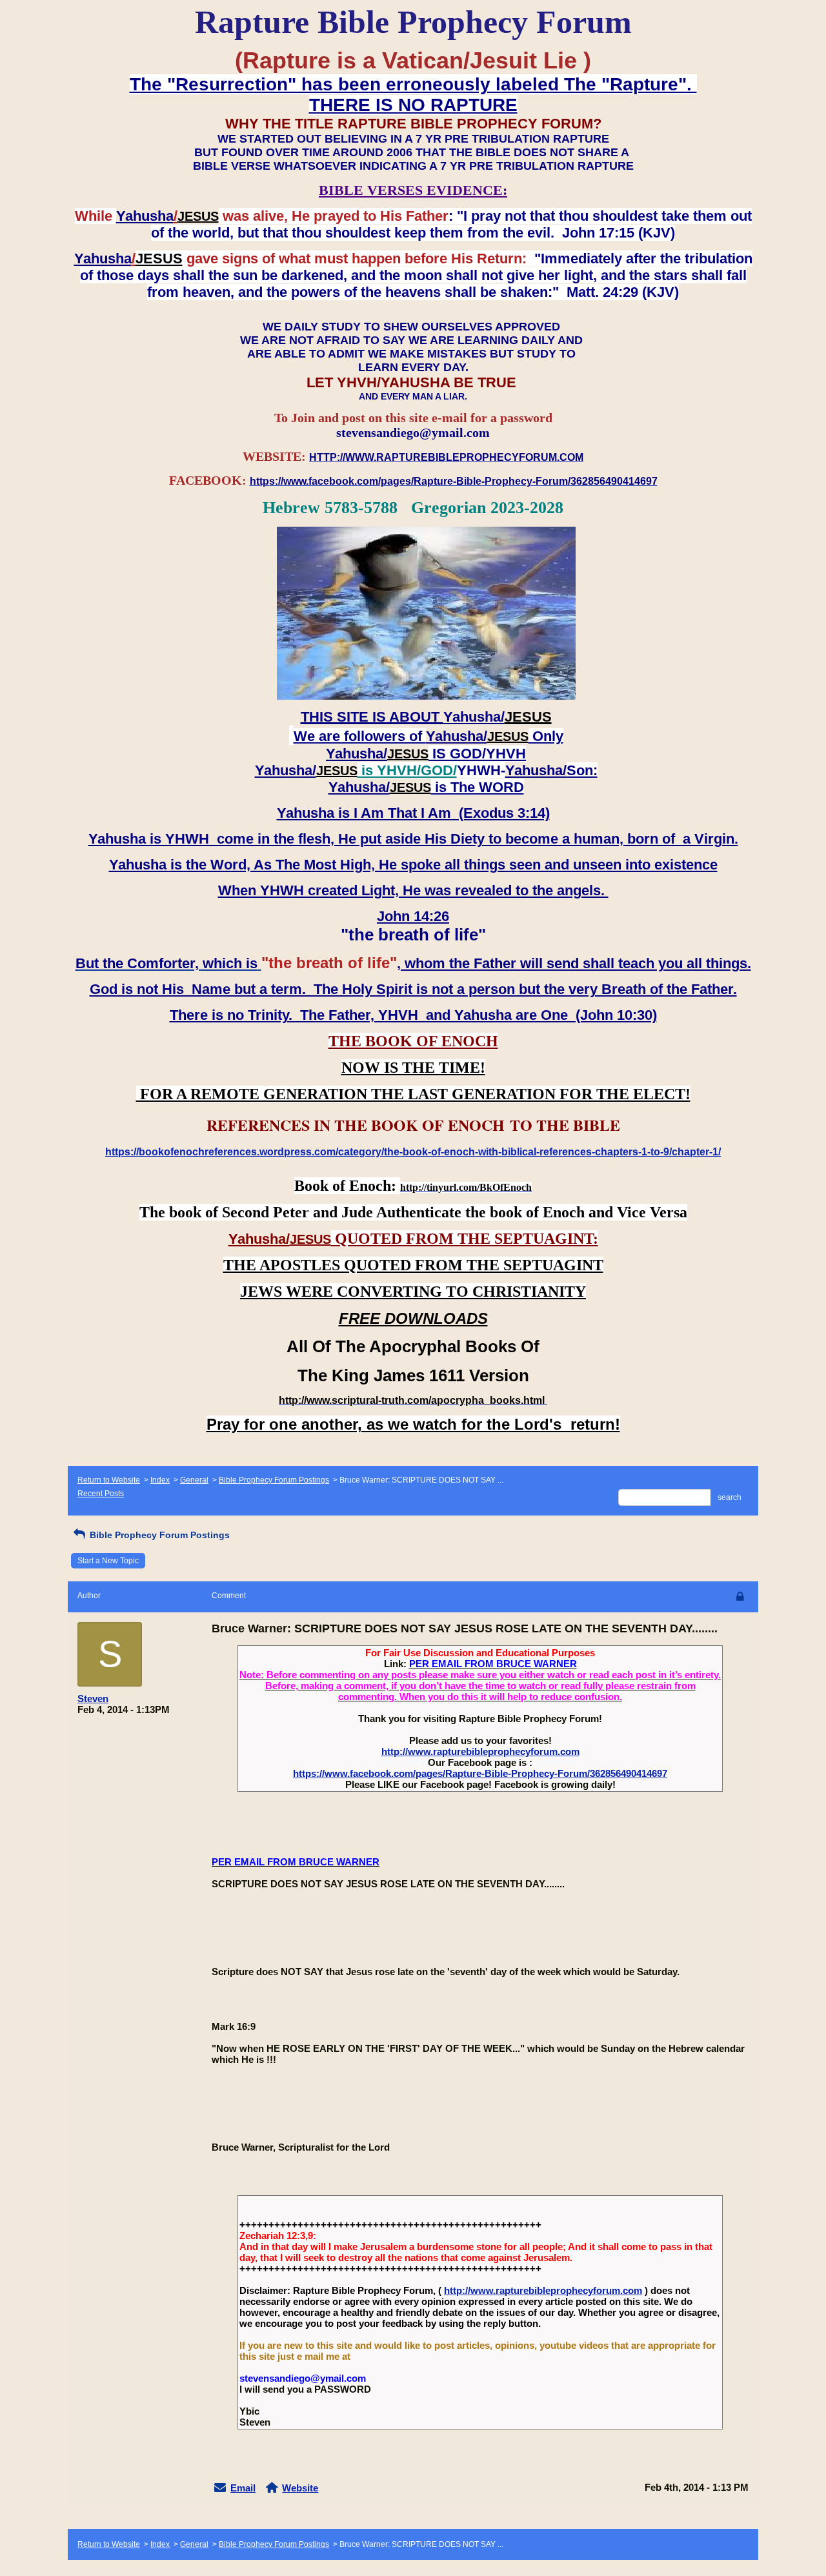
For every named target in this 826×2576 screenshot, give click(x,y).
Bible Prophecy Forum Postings (274, 1480)
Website (300, 2488)
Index (160, 1480)
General (194, 1480)
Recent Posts (101, 1494)
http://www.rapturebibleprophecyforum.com (480, 1751)
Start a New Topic (108, 1561)
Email (243, 2488)
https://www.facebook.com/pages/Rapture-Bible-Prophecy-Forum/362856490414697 (480, 1773)
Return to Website (109, 1480)
